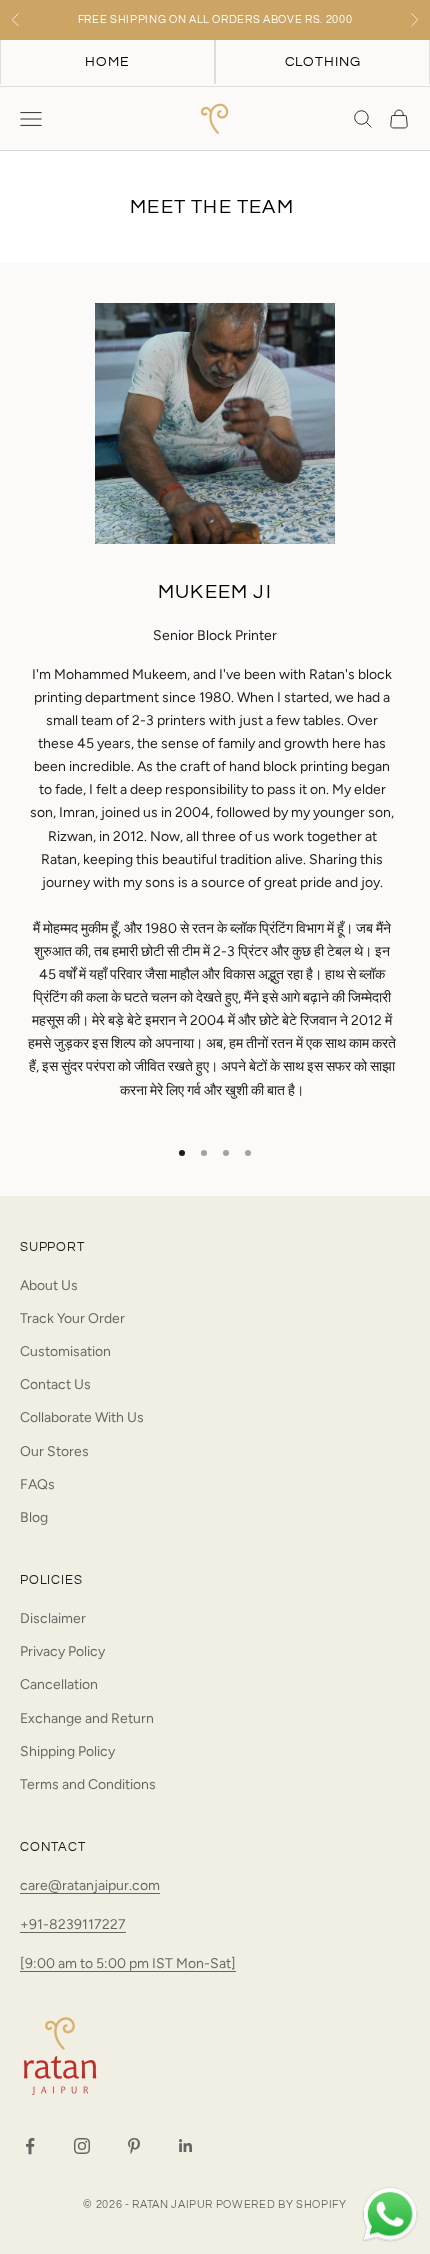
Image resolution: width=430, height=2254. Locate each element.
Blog (34, 1517)
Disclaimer (53, 1618)
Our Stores (54, 1451)
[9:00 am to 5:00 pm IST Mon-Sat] (128, 1963)
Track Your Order (72, 1318)
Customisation (65, 1351)
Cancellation (59, 1684)
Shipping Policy (67, 1751)
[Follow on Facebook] (30, 2146)
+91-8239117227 (73, 1924)
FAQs (37, 1484)
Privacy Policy (62, 1651)
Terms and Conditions (88, 1784)
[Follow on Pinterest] (134, 2146)
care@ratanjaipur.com (90, 1885)
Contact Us (55, 1384)
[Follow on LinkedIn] (186, 2146)
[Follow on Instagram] (82, 2146)
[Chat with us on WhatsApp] (390, 2215)
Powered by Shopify (281, 2204)
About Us (49, 1285)
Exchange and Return (87, 1718)
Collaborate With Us (82, 1417)
